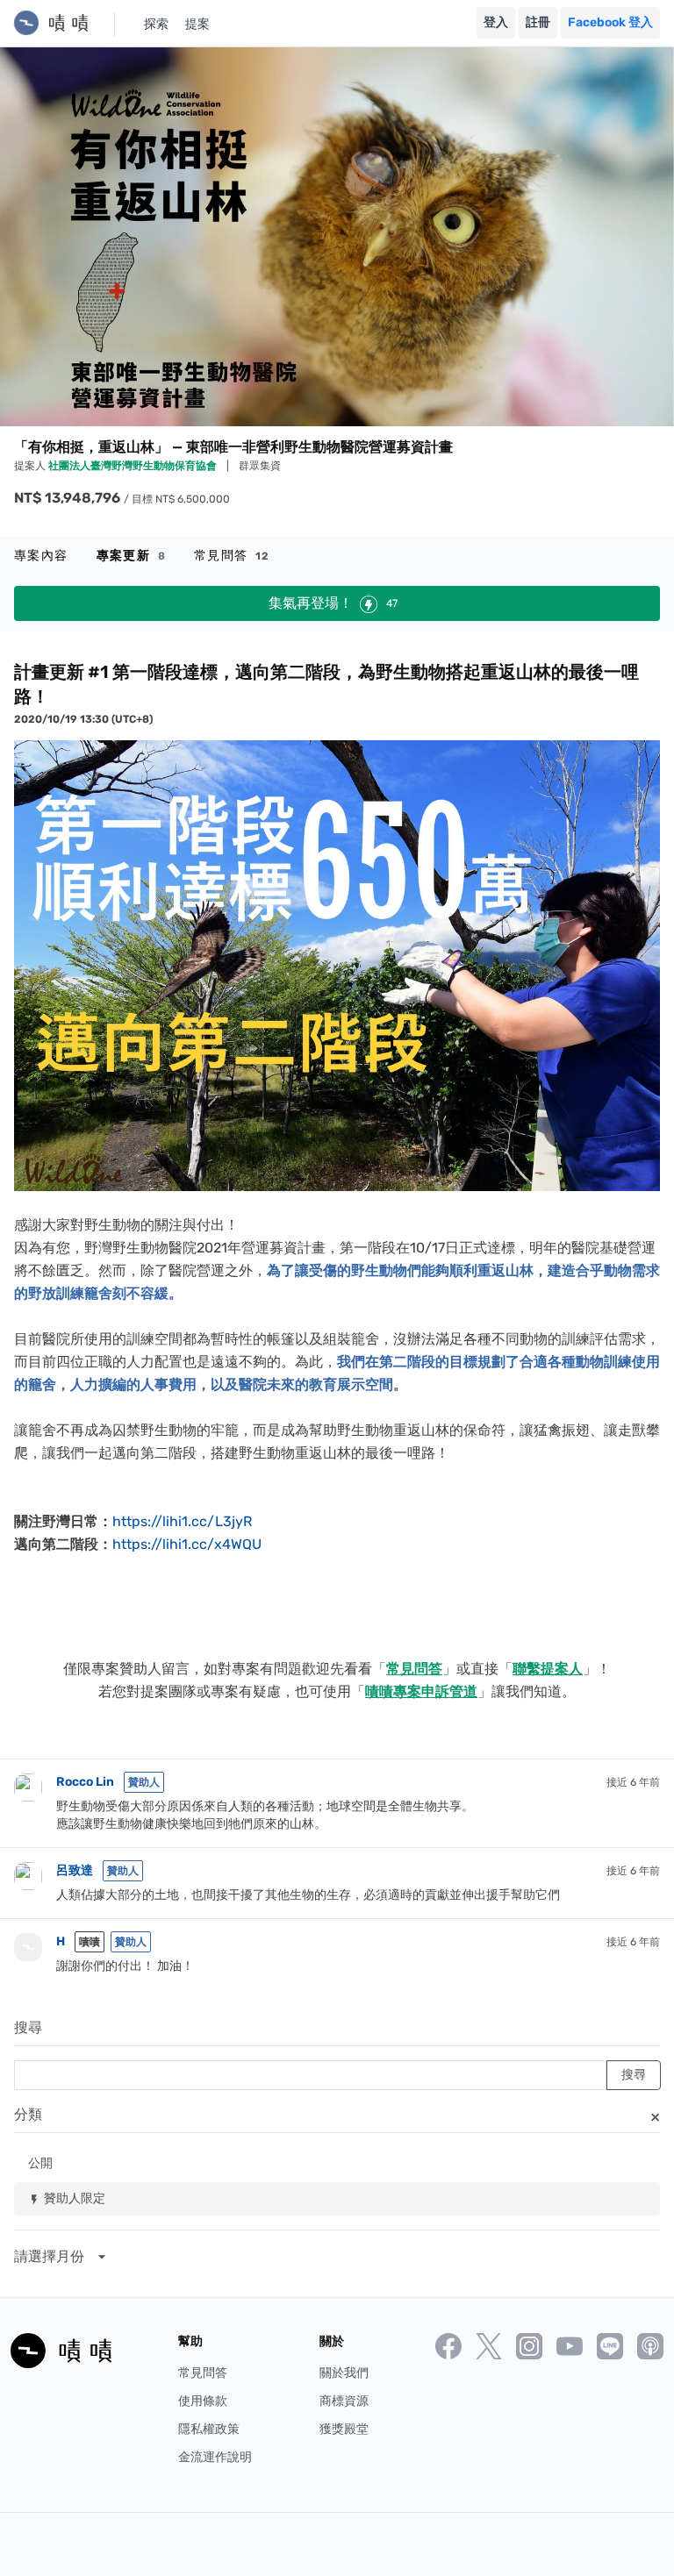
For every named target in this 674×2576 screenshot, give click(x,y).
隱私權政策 (209, 2429)
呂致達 (75, 1870)
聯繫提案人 (548, 1669)
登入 (496, 22)
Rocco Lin (85, 1782)
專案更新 (131, 556)
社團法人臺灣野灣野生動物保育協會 (134, 466)
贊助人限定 (67, 2198)
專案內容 (41, 556)
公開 (40, 2162)
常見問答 (232, 556)
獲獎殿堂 (344, 2429)
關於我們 (344, 2373)
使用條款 (203, 2401)
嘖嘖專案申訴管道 (421, 1691)
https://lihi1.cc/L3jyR (182, 1521)
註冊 (538, 22)
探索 (156, 24)
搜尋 (28, 2027)
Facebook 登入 (610, 22)
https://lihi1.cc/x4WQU (187, 1544)
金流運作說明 (215, 2457)
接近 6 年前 (633, 1782)
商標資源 (344, 2401)
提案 (197, 24)
